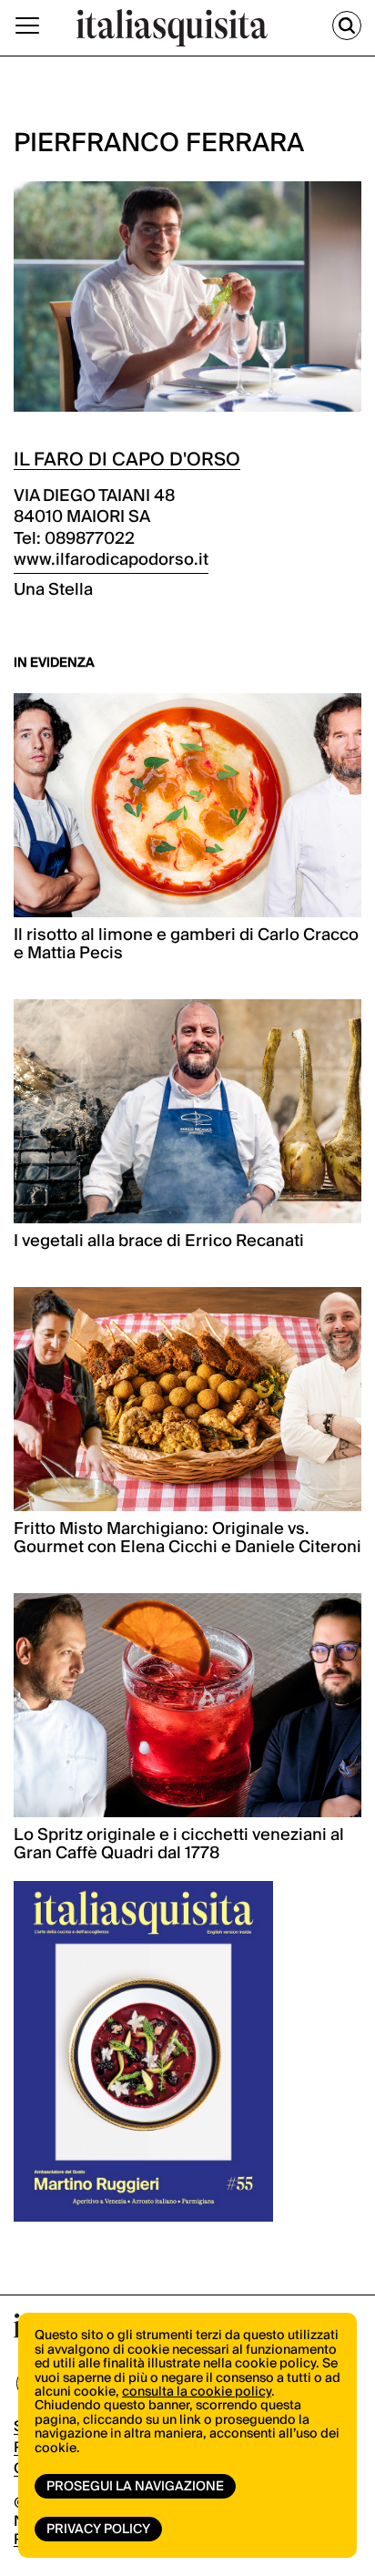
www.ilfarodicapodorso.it (111, 560)
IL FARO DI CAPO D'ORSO (127, 460)
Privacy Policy (98, 2530)
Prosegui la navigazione (135, 2487)
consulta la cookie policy (197, 2392)
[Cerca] (347, 26)
